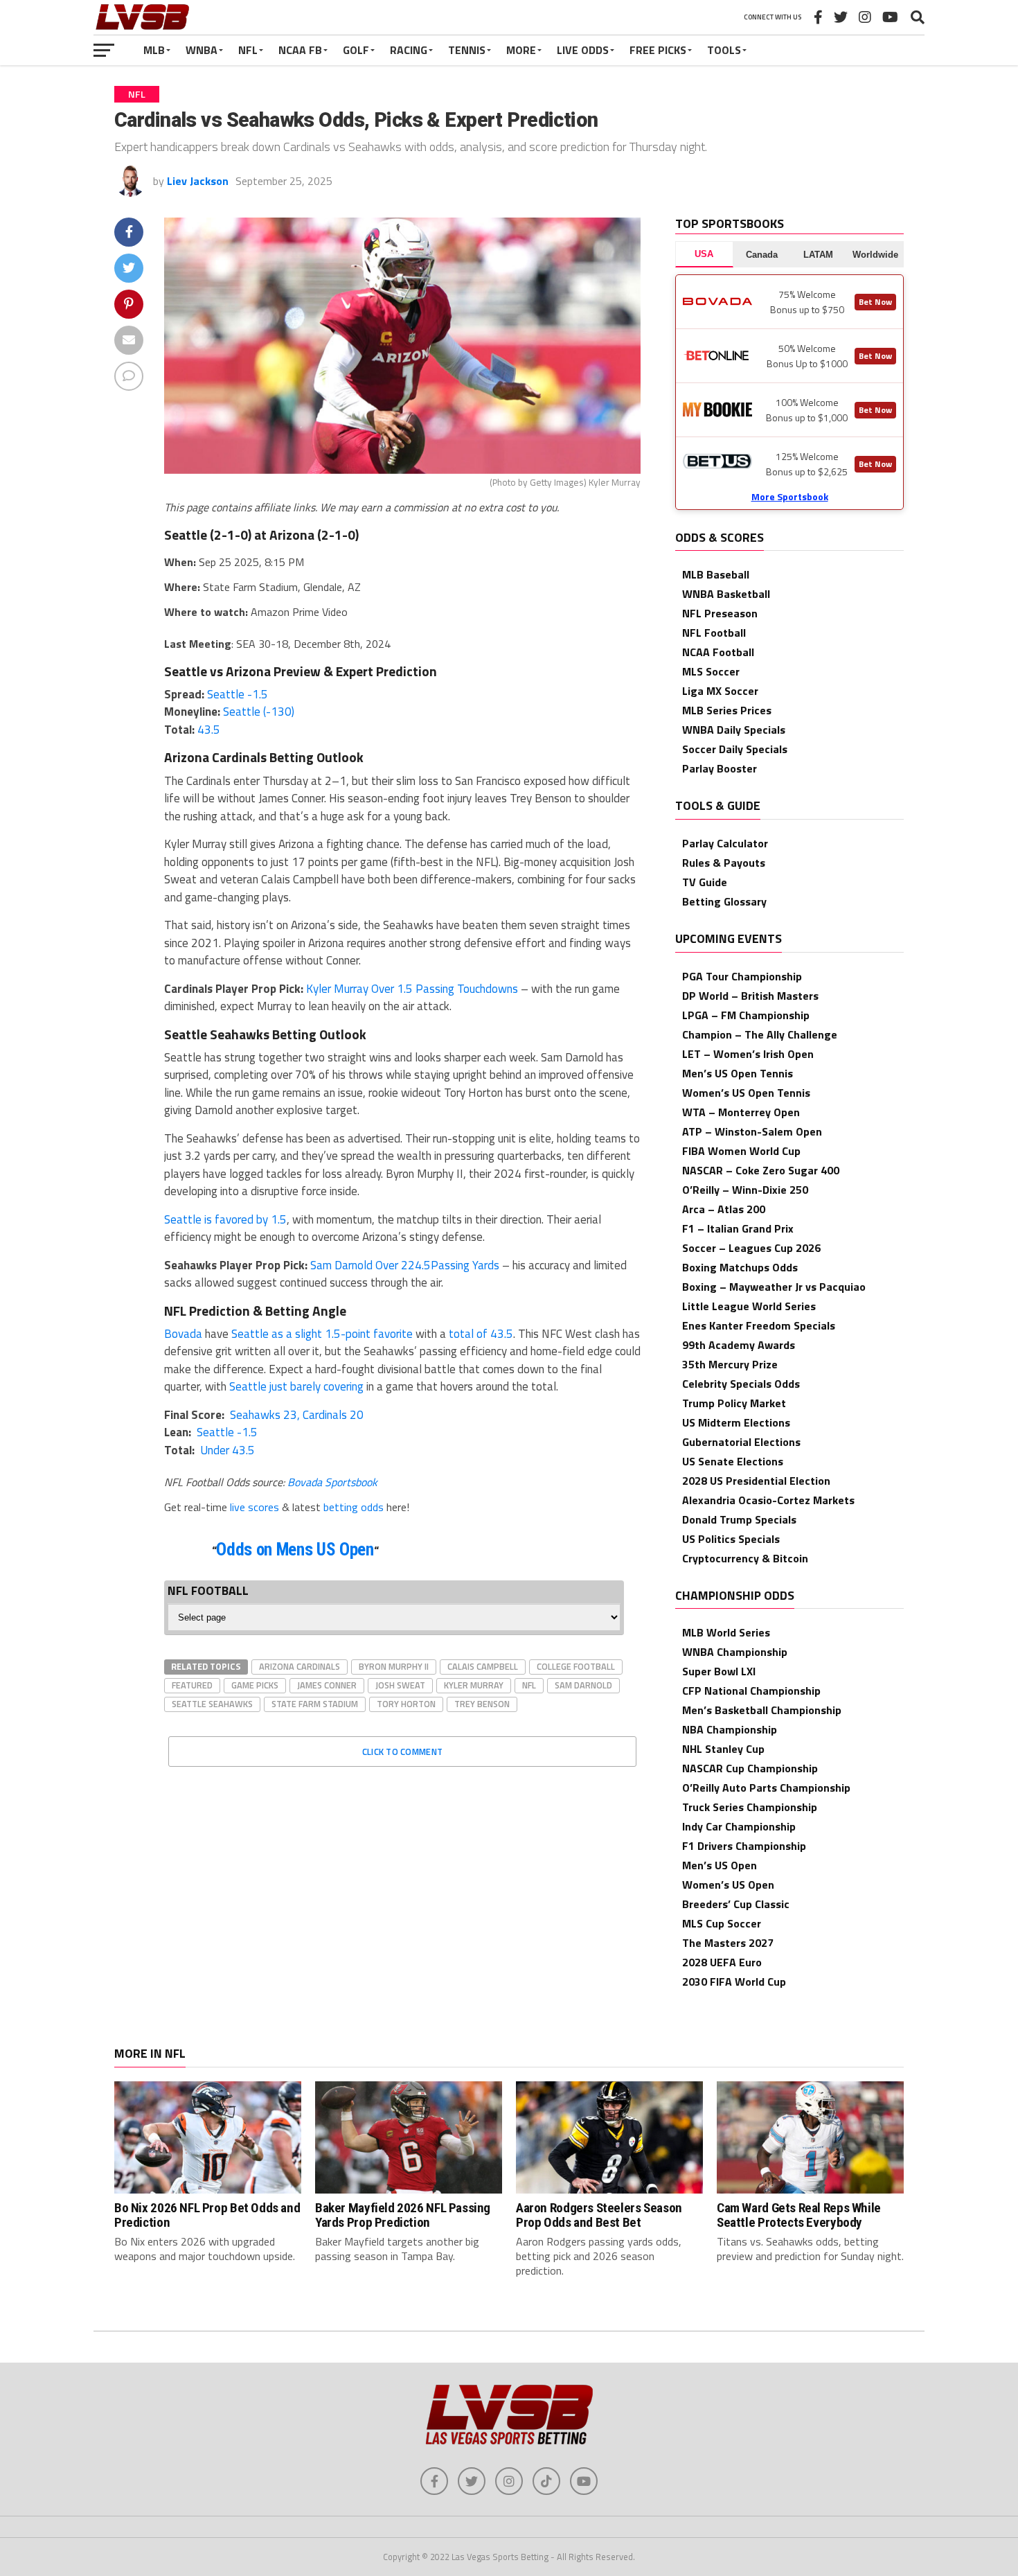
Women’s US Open (728, 1885)
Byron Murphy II (394, 1666)
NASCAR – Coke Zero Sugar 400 (761, 1170)
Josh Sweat (400, 1685)
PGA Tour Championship (742, 976)
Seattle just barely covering (296, 1386)
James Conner (327, 1685)
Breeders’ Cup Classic (736, 1904)
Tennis (467, 50)
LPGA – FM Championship (746, 1015)
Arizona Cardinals (300, 1666)
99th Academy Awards (739, 1345)
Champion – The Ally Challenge (760, 1034)
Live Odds (583, 50)
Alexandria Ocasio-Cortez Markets (768, 1500)
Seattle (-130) (259, 712)
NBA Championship (730, 1729)
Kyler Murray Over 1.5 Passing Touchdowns (412, 989)
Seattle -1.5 (238, 694)
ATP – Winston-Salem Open (752, 1131)
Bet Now (875, 302)
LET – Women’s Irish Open (748, 1054)
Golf (356, 50)
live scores (254, 1507)
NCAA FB (300, 50)
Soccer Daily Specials (735, 749)
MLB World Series (726, 1632)
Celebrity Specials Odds (741, 1384)
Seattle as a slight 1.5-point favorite (322, 1334)
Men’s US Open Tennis (738, 1073)
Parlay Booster (720, 768)
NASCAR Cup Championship (750, 1768)
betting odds (354, 1507)
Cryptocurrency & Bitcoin (745, 1558)
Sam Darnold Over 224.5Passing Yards (405, 1265)
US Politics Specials (731, 1539)
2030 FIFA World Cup (734, 1982)
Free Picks (658, 50)
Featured (192, 1685)
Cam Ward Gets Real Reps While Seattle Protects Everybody (799, 2215)
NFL (248, 50)
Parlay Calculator (725, 843)
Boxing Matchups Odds (740, 1267)
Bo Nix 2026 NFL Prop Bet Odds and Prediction (207, 2215)
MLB (154, 50)
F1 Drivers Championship (744, 1846)
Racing (409, 50)
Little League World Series (749, 1306)
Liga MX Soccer (720, 691)
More (521, 50)
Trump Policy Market (734, 1403)
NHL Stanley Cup (723, 1749)
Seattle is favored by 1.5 (225, 1219)
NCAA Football (718, 652)
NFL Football (714, 633)
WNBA (202, 50)
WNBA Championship (735, 1652)
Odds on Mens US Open (295, 1550)
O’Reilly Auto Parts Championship (766, 1788)
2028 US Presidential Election (756, 1481)
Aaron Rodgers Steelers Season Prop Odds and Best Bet (599, 2215)
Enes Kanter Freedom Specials (759, 1325)
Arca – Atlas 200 (724, 1209)
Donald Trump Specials (739, 1519)
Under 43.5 (226, 1450)
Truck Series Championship (750, 1807)
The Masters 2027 (728, 1943)
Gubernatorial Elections (741, 1442)
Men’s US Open (720, 1865)
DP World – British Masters (750, 996)
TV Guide (705, 882)
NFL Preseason (720, 613)
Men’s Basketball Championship (762, 1710)
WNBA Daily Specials (734, 730)
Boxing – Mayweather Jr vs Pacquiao (774, 1287)
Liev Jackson (198, 181)
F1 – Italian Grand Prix (738, 1228)
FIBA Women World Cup (741, 1151)
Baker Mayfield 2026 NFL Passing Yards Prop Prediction (403, 2215)
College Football (576, 1666)
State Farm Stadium (315, 1704)
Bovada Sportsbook (332, 1482)
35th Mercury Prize (730, 1364)
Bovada (183, 1334)
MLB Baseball (716, 574)
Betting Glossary (724, 901)
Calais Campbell (483, 1666)
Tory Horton (406, 1704)
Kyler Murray (474, 1685)
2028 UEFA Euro (722, 1962)
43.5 (209, 730)
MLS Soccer (711, 671)
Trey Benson (482, 1704)
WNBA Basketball (726, 594)
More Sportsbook (790, 496)
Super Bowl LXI (719, 1671)
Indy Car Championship (739, 1826)
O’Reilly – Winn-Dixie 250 (745, 1190)
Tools (724, 50)
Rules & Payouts (724, 863)
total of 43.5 (481, 1334)
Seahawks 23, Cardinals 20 (295, 1415)
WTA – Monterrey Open (741, 1112)
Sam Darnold (583, 1685)
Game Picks (255, 1685)
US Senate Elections (733, 1461)
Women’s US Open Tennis (746, 1093)
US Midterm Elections (736, 1422)
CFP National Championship (751, 1691)
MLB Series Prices (727, 710)
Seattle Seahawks (212, 1704)
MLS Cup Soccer (722, 1923)
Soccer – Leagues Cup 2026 (751, 1248)
